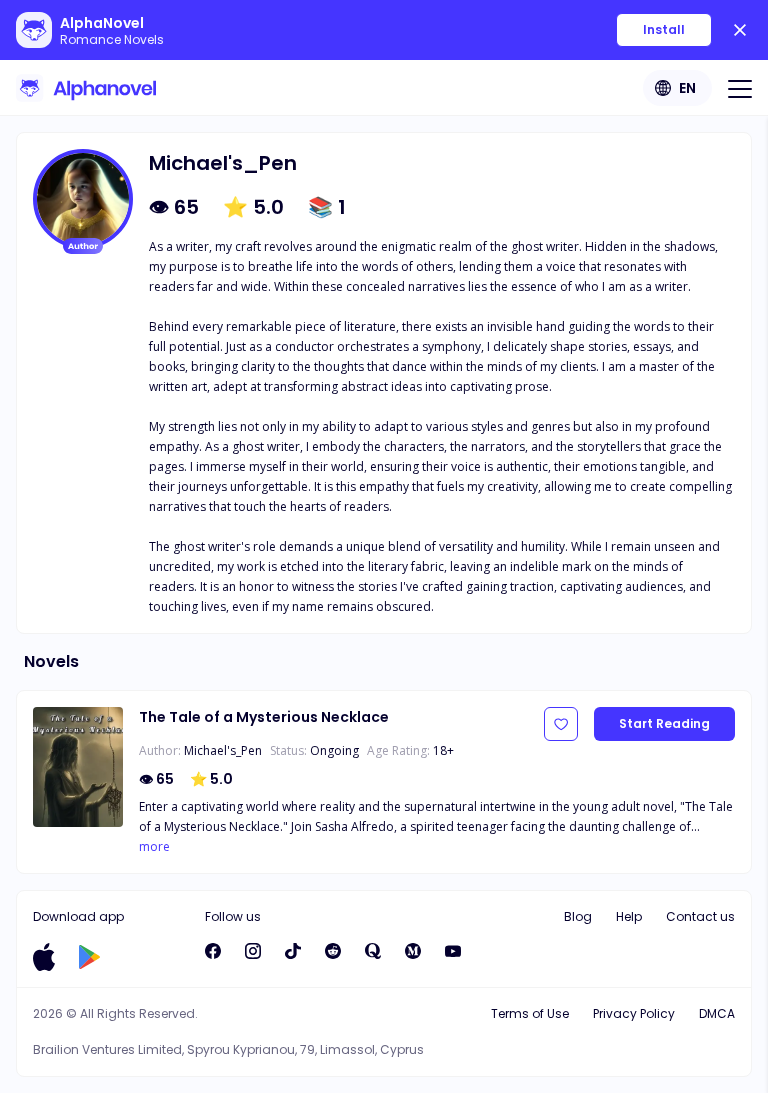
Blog (578, 916)
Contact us (700, 916)
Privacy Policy (634, 1013)
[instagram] (253, 951)
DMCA (717, 1013)
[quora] (373, 951)
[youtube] (453, 951)
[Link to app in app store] (44, 957)
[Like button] (561, 724)
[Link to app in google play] (89, 957)
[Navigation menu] (740, 88)
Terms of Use (530, 1013)
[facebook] (213, 951)
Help (629, 916)
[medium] (413, 951)
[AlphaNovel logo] (86, 88)
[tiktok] (293, 951)
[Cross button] (740, 30)
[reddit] (333, 951)
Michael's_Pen (223, 750)
